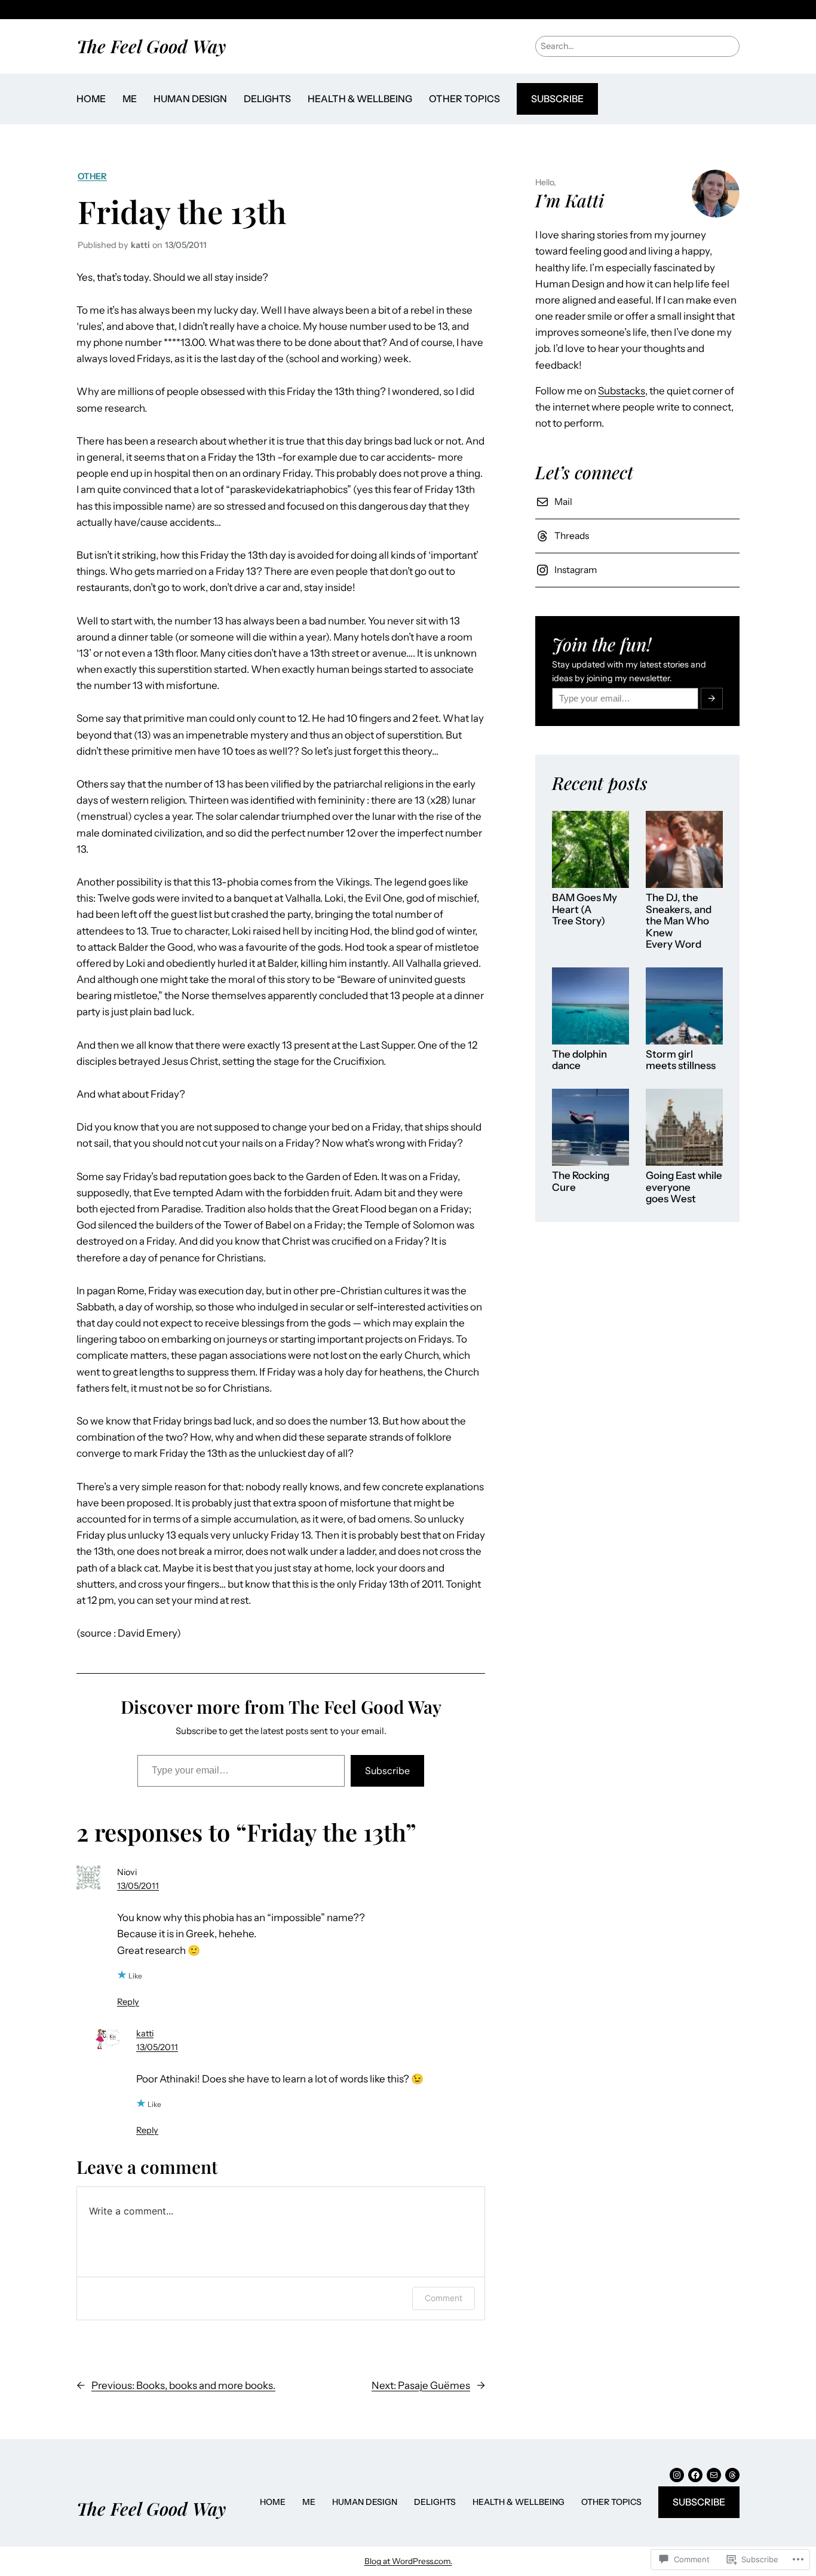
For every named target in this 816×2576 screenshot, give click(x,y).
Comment (444, 2298)
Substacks (622, 391)
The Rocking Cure (581, 1182)
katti (145, 2033)
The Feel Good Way (151, 46)
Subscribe (557, 99)
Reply (128, 2002)
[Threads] (732, 2475)
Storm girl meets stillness (681, 1060)
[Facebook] (695, 2475)
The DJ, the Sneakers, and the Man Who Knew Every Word (679, 921)
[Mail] (714, 2475)
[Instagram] (677, 2475)
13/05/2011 (138, 1886)
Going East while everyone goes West (684, 1187)
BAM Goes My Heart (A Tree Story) (585, 909)
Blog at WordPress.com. (408, 2561)
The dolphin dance (579, 1060)
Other (92, 176)
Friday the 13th (182, 211)
